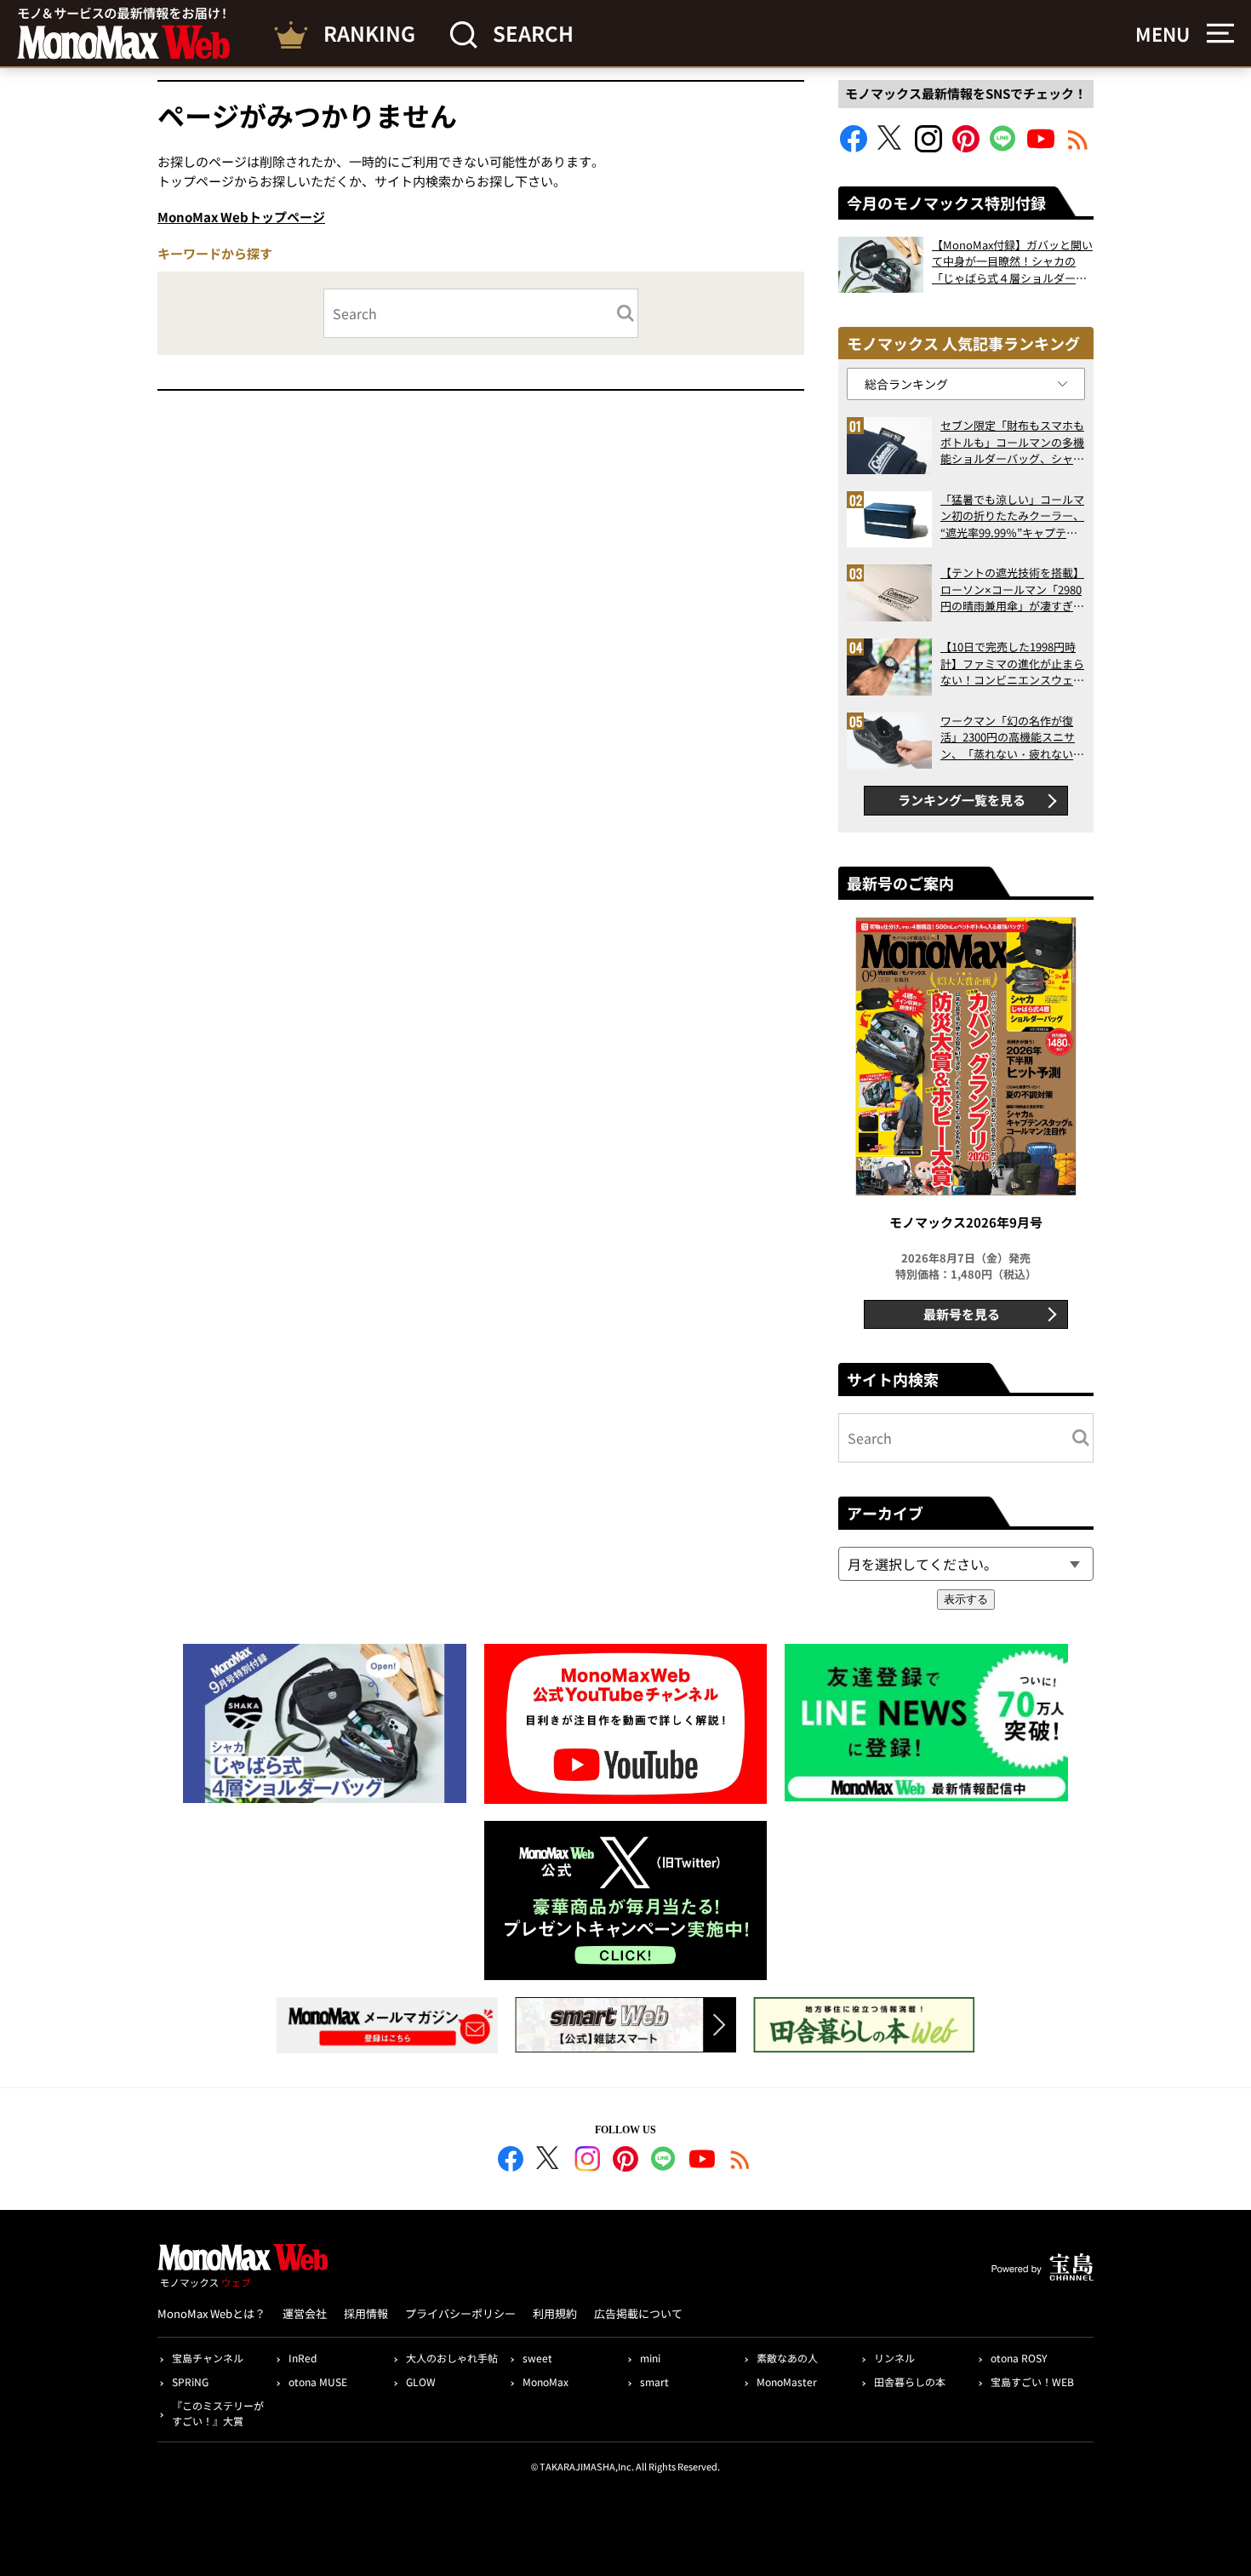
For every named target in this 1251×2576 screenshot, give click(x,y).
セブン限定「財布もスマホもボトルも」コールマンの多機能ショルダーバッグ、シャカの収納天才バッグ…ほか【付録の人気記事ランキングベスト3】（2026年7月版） (1012, 442)
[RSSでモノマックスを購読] (740, 2161)
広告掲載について (638, 2313)
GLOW (421, 2381)
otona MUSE (318, 2381)
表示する (966, 1599)
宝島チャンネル (208, 2358)
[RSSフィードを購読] (1078, 147)
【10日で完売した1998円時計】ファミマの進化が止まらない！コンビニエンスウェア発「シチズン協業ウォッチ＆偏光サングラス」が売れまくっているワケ (1012, 664)
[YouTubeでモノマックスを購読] (1041, 147)
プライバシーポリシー (460, 2313)
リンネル (894, 2358)
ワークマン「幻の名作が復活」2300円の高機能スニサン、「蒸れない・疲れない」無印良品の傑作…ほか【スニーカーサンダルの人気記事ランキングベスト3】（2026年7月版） (1012, 738)
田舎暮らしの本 (910, 2381)
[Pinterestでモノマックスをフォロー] (966, 147)
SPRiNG (190, 2381)
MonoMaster (787, 2381)
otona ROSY (1019, 2358)
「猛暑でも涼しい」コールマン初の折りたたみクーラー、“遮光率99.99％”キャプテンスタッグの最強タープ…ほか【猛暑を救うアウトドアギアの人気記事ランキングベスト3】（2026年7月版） (1012, 516)
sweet (537, 2358)
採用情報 (366, 2313)
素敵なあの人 (787, 2358)
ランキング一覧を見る (962, 800)
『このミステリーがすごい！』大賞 (218, 2413)
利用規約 (555, 2313)
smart (654, 2381)
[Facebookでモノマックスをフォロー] (854, 147)
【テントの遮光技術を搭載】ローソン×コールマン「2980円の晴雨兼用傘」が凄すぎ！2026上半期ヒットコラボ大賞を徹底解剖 (1012, 590)
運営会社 (305, 2313)
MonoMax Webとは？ (211, 2313)
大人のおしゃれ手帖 (452, 2358)
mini (650, 2358)
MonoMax (546, 2381)
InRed (303, 2358)
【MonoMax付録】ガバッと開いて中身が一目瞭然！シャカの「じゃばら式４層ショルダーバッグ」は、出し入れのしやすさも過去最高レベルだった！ (1012, 262)
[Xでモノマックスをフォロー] (891, 147)
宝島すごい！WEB (1032, 2381)
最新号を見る (962, 1314)
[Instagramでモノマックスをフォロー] (928, 147)
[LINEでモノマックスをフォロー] (1003, 147)
